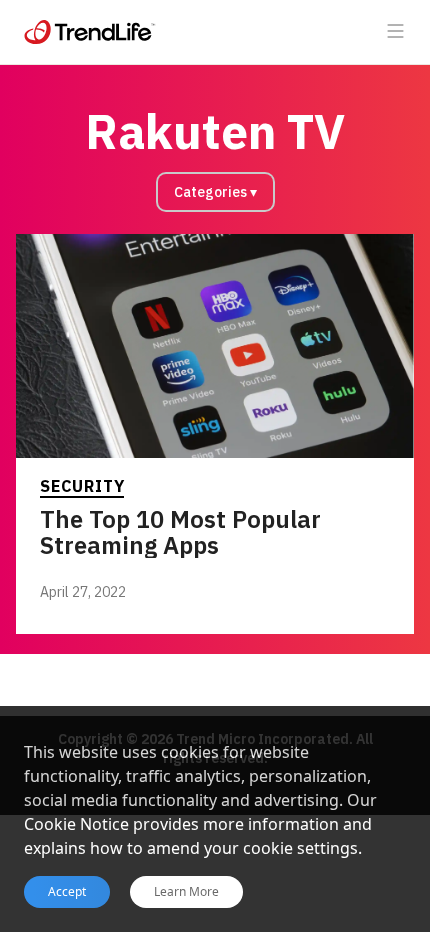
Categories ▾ (215, 192)
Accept (67, 891)
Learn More (186, 892)
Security (82, 486)
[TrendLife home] (90, 32)
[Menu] (396, 32)
